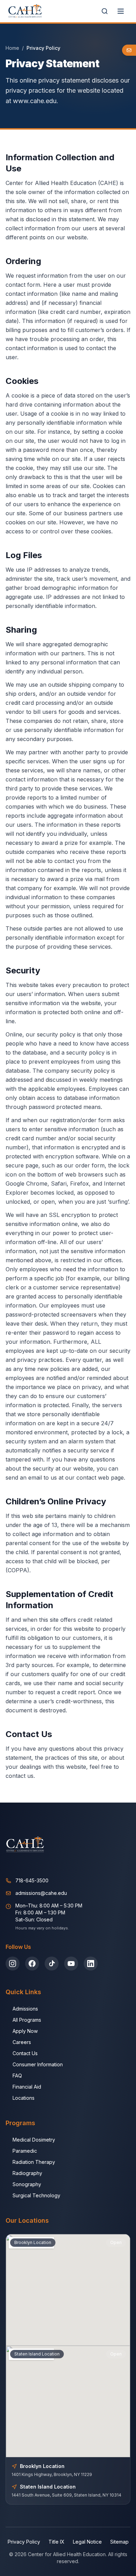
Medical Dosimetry (34, 2140)
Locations (24, 2098)
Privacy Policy (24, 2542)
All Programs (27, 2020)
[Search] (105, 11)
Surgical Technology (36, 2195)
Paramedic (25, 2151)
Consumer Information (38, 2064)
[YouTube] (71, 1964)
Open (116, 2242)
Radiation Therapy (34, 2162)
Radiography (27, 2173)
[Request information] (129, 50)
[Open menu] (121, 11)
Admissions (25, 2009)
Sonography (27, 2184)
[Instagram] (13, 1964)
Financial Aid (27, 2087)
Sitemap (119, 2542)
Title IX (56, 2542)
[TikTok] (52, 1964)
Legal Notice (87, 2542)
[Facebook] (32, 1964)
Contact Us (25, 2053)
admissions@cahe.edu (41, 1893)
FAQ (17, 2076)
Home (12, 48)
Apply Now (25, 2031)
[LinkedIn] (91, 1964)
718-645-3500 (32, 1880)
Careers (22, 2042)
